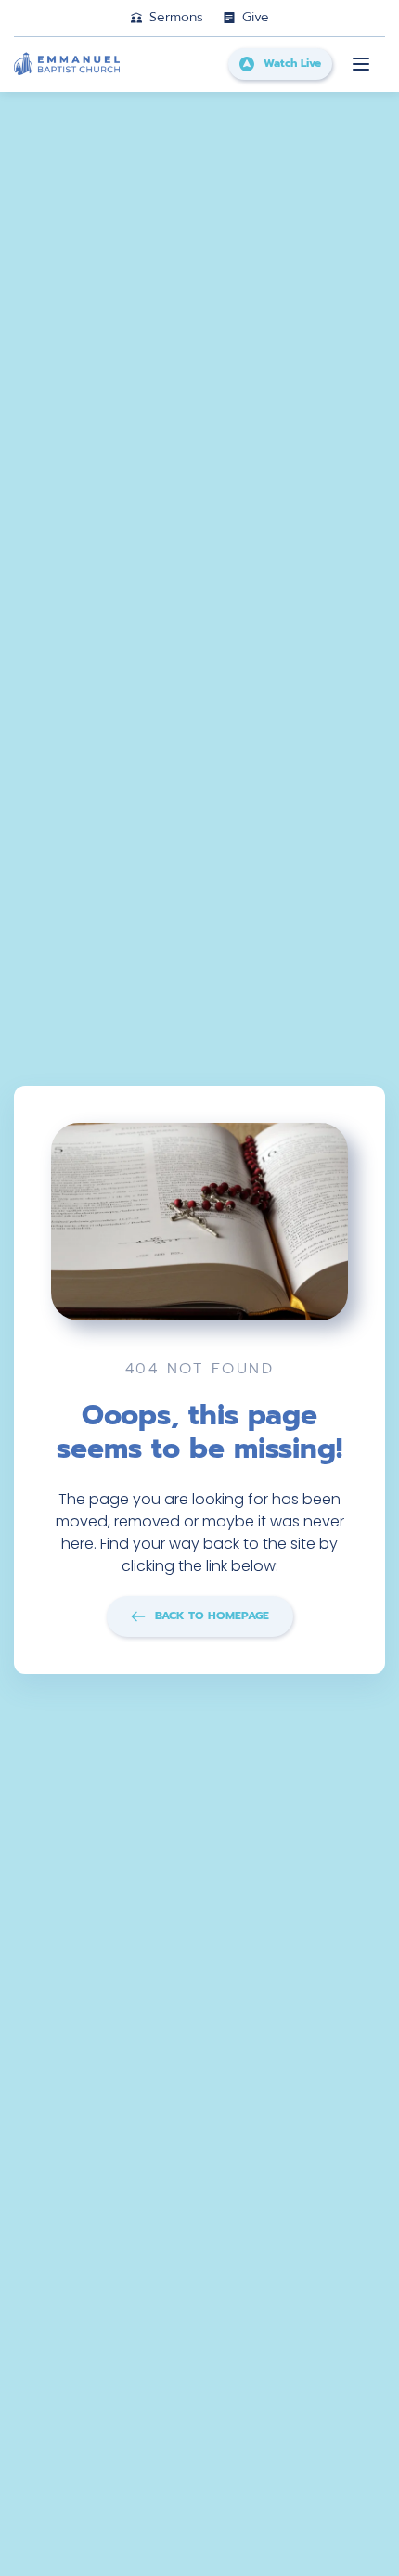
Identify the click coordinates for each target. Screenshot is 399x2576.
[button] (361, 64)
